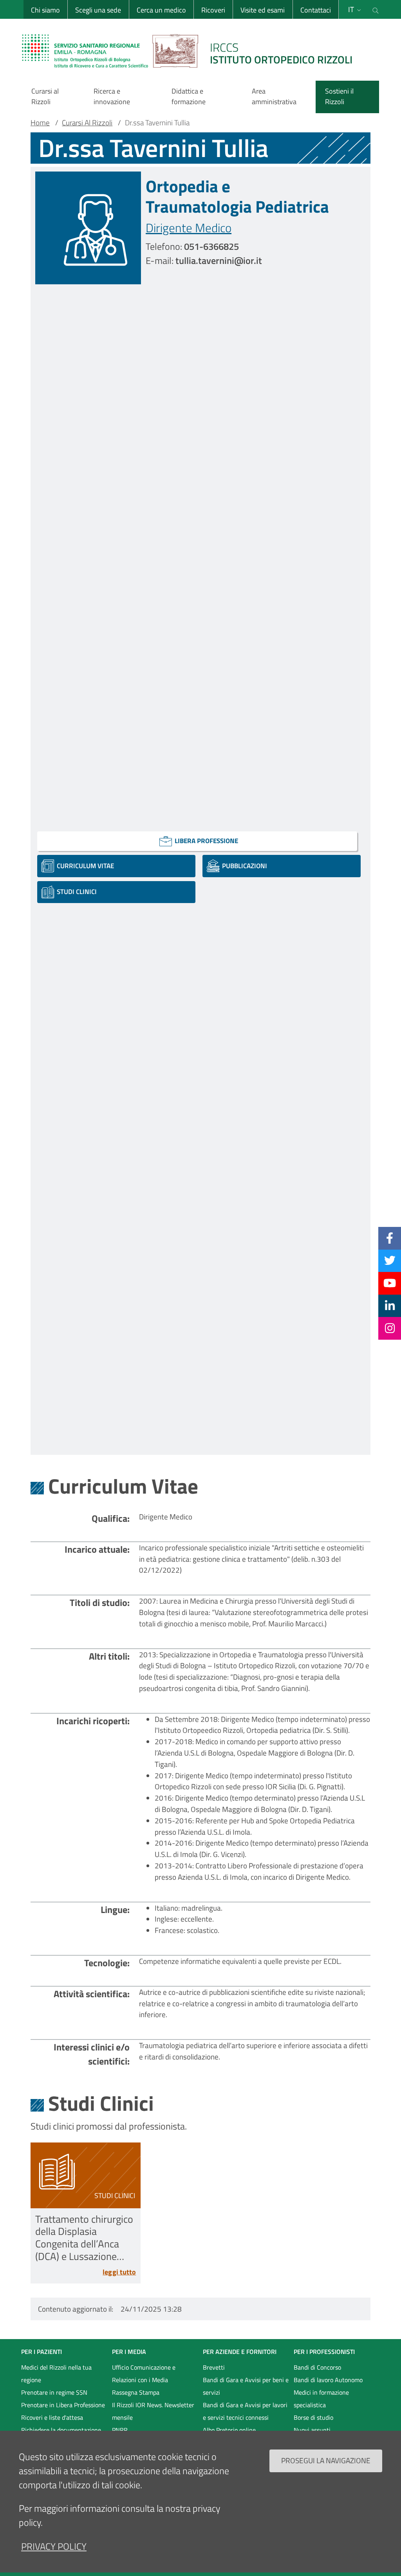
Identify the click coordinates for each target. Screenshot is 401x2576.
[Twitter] (390, 1261)
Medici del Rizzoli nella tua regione (56, 2374)
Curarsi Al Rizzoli (87, 123)
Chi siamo (45, 10)
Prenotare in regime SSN (54, 2392)
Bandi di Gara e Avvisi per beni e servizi (246, 2386)
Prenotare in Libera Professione (63, 2405)
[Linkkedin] (390, 1306)
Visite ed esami (263, 10)
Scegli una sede (98, 10)
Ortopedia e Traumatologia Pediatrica (237, 196)
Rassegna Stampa (136, 2392)
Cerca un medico (161, 10)
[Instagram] (390, 1328)
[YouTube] (390, 1283)
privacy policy (54, 2546)
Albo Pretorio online (229, 2430)
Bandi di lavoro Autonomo (328, 2380)
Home (40, 123)
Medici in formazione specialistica (321, 2399)
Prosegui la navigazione (326, 2460)
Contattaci (316, 10)
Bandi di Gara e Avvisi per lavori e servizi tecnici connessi (245, 2411)
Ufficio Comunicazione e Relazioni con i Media (144, 2374)
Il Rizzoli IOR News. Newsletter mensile (153, 2411)
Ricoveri (213, 10)
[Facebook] (390, 1238)
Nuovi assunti (312, 2430)
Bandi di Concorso (317, 2367)
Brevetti (214, 2367)
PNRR (120, 2430)
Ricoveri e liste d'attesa (52, 2417)
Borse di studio (313, 2417)
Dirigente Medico (189, 228)
